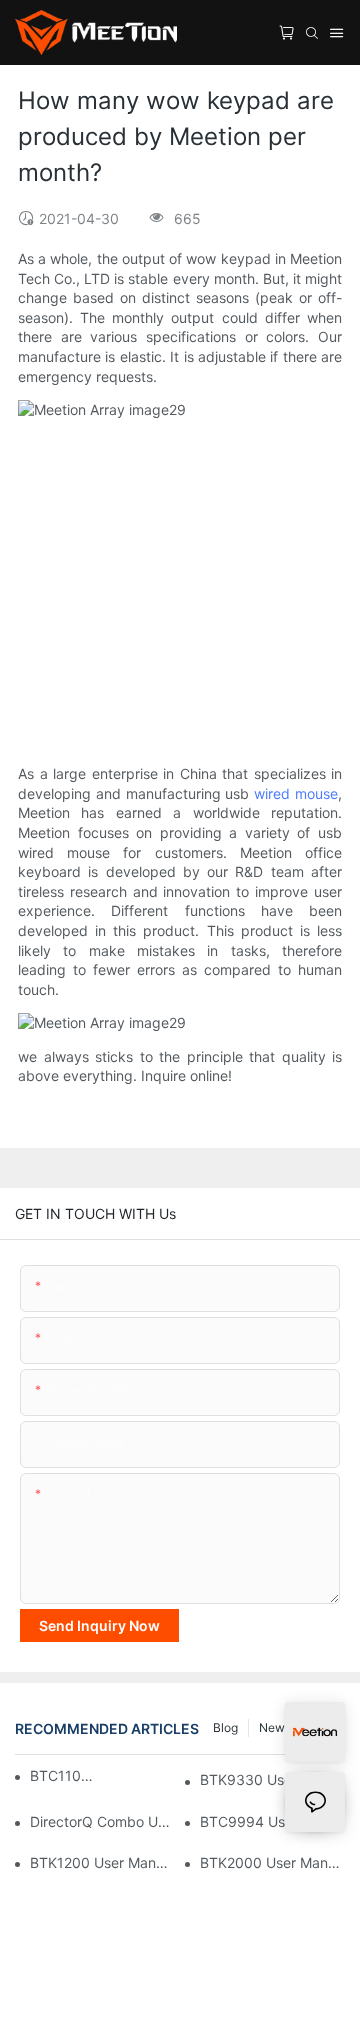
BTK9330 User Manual (272, 1779)
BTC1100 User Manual (62, 1775)
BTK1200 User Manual (102, 1862)
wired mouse (296, 793)
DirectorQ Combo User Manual (102, 1821)
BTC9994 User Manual (272, 1821)
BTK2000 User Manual (272, 1862)
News (275, 1727)
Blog (225, 1727)
